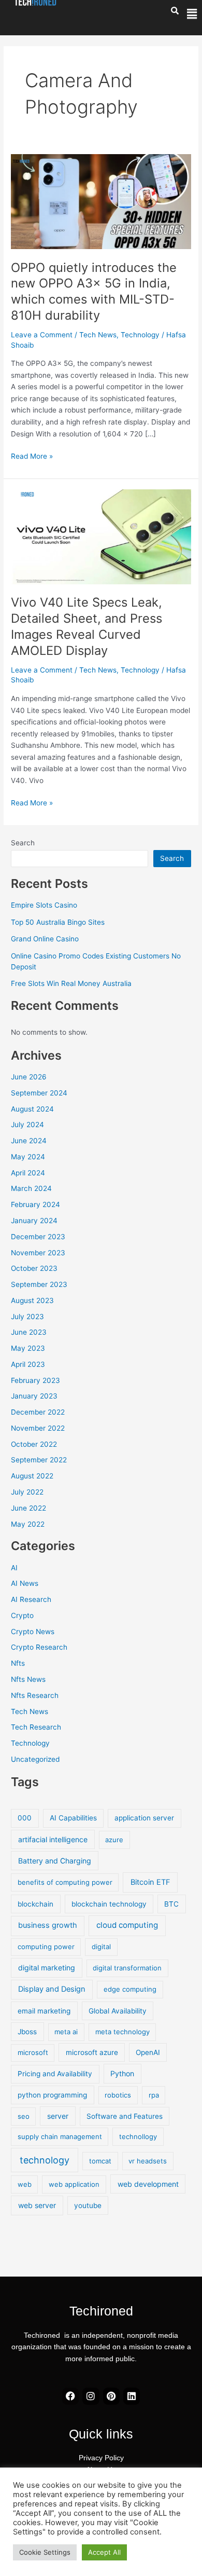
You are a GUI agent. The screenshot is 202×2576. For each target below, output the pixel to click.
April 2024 (28, 1173)
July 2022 (27, 1492)
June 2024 (29, 1141)
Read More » (32, 455)
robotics (118, 2095)
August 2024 (32, 1109)
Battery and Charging (55, 1861)
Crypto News (33, 1632)
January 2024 (34, 1221)
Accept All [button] (104, 2552)
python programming (52, 2095)
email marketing (44, 2011)
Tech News (98, 335)
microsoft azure (92, 2052)
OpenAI (148, 2052)
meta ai (66, 2032)
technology (45, 2160)
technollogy (138, 2136)
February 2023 (35, 1380)
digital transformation (127, 1968)
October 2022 (34, 1444)
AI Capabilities (73, 1818)
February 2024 (35, 1204)
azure (114, 1840)
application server (144, 1818)
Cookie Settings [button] (45, 2552)
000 (25, 1818)
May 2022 (28, 1524)
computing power (46, 1947)
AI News (25, 1583)
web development (148, 2184)
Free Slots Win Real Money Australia (71, 983)
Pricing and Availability (55, 2074)
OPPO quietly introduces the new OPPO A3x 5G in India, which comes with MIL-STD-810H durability (94, 291)
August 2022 (32, 1476)
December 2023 (38, 1237)
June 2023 (29, 1332)
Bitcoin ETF (150, 1882)
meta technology (122, 2032)
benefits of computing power (65, 1882)
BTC (171, 1904)
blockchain (35, 1904)
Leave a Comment (42, 335)
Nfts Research (35, 1695)
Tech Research (36, 1727)
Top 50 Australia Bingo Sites (58, 922)
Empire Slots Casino (44, 905)
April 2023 (28, 1364)
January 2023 (34, 1396)
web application (74, 2184)
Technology (140, 335)
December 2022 (38, 1412)
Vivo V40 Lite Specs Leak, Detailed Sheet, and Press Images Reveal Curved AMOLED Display (86, 626)
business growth (48, 1925)
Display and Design (52, 1989)
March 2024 (31, 1188)
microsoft (33, 2052)
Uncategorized (35, 1759)
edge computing (130, 1989)
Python (122, 2073)
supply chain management (60, 2136)
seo (24, 2116)
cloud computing (127, 1925)
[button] (192, 14)
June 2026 (29, 1077)
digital (101, 1947)
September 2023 (39, 1284)
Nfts (18, 1663)
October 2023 (34, 1268)
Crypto (22, 1615)
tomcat (100, 2161)
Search (23, 843)
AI (14, 1568)
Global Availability (118, 2011)
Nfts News (28, 1679)
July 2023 (27, 1317)
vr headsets (148, 2161)
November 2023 (38, 1253)
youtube (88, 2205)
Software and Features (125, 2116)
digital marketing (47, 1968)
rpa (154, 2095)
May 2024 (28, 1157)
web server (37, 2205)
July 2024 (27, 1125)
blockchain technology (109, 1904)
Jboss (27, 2032)
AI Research (31, 1599)
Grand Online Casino (45, 939)
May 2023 (28, 1348)
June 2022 (28, 1508)
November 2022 (38, 1428)
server (58, 2116)
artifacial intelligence (53, 1839)
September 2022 (39, 1460)
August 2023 (32, 1300)
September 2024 (39, 1093)
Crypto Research (39, 1647)
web (25, 2184)
